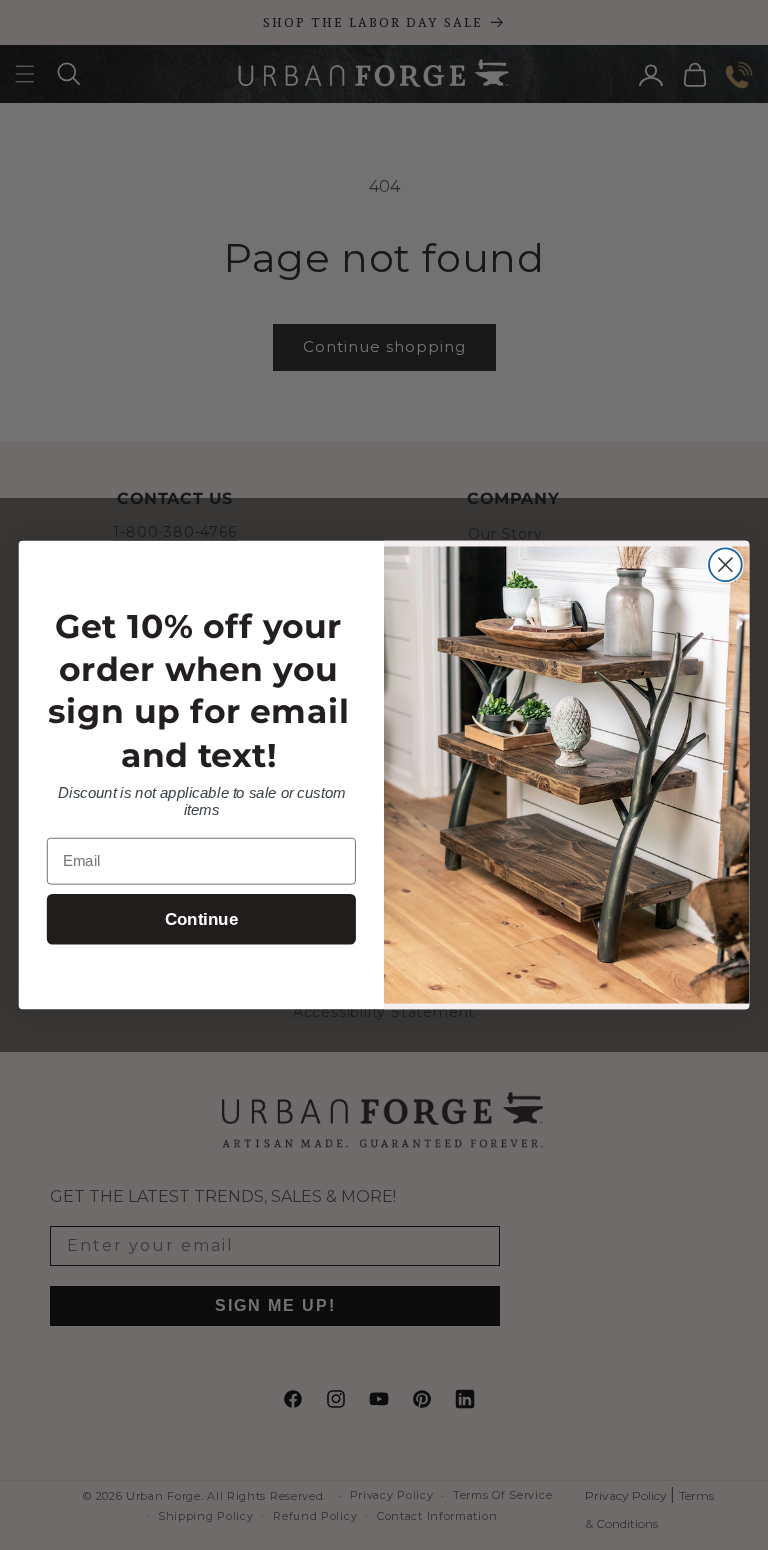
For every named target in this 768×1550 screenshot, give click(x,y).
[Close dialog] (725, 564)
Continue (201, 919)
